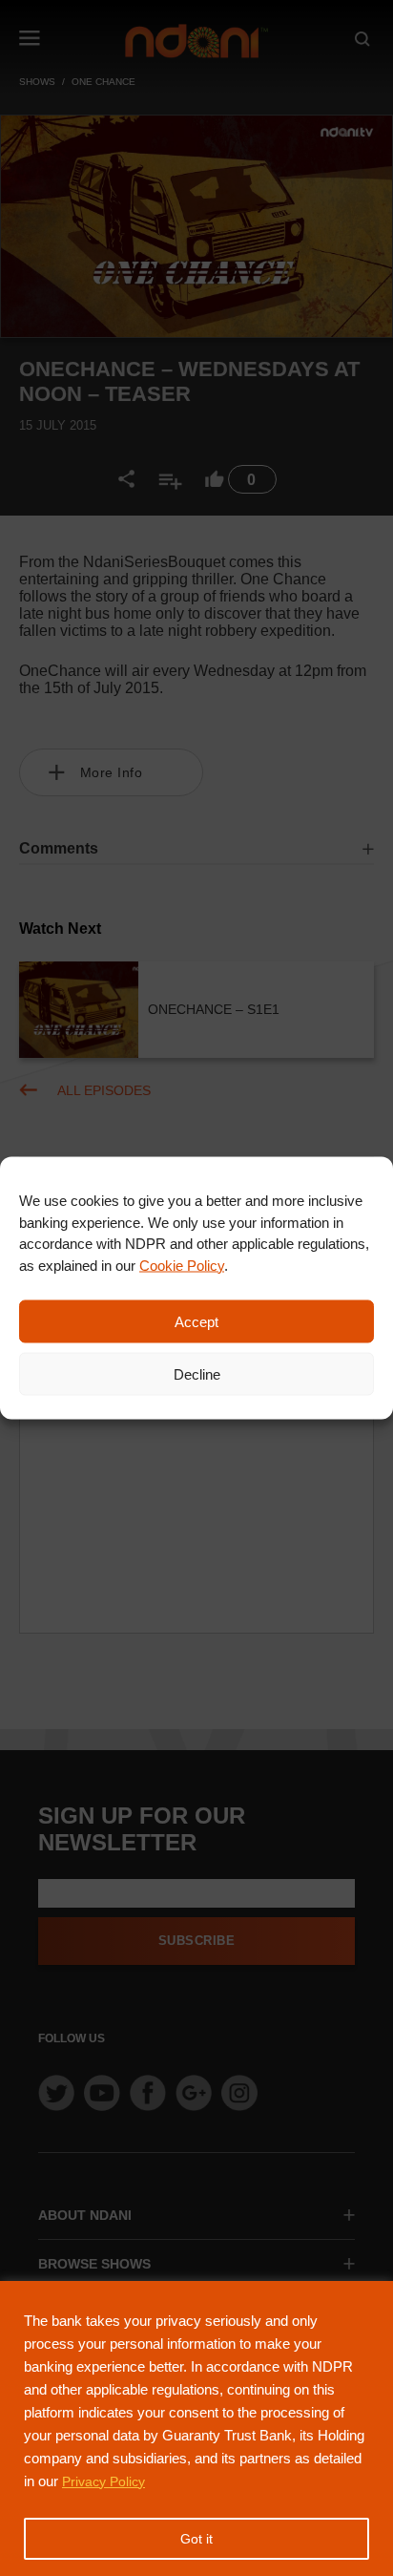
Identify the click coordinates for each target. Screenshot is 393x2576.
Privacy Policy (103, 2481)
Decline (197, 1373)
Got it (196, 2539)
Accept (196, 1321)
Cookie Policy (182, 1265)
